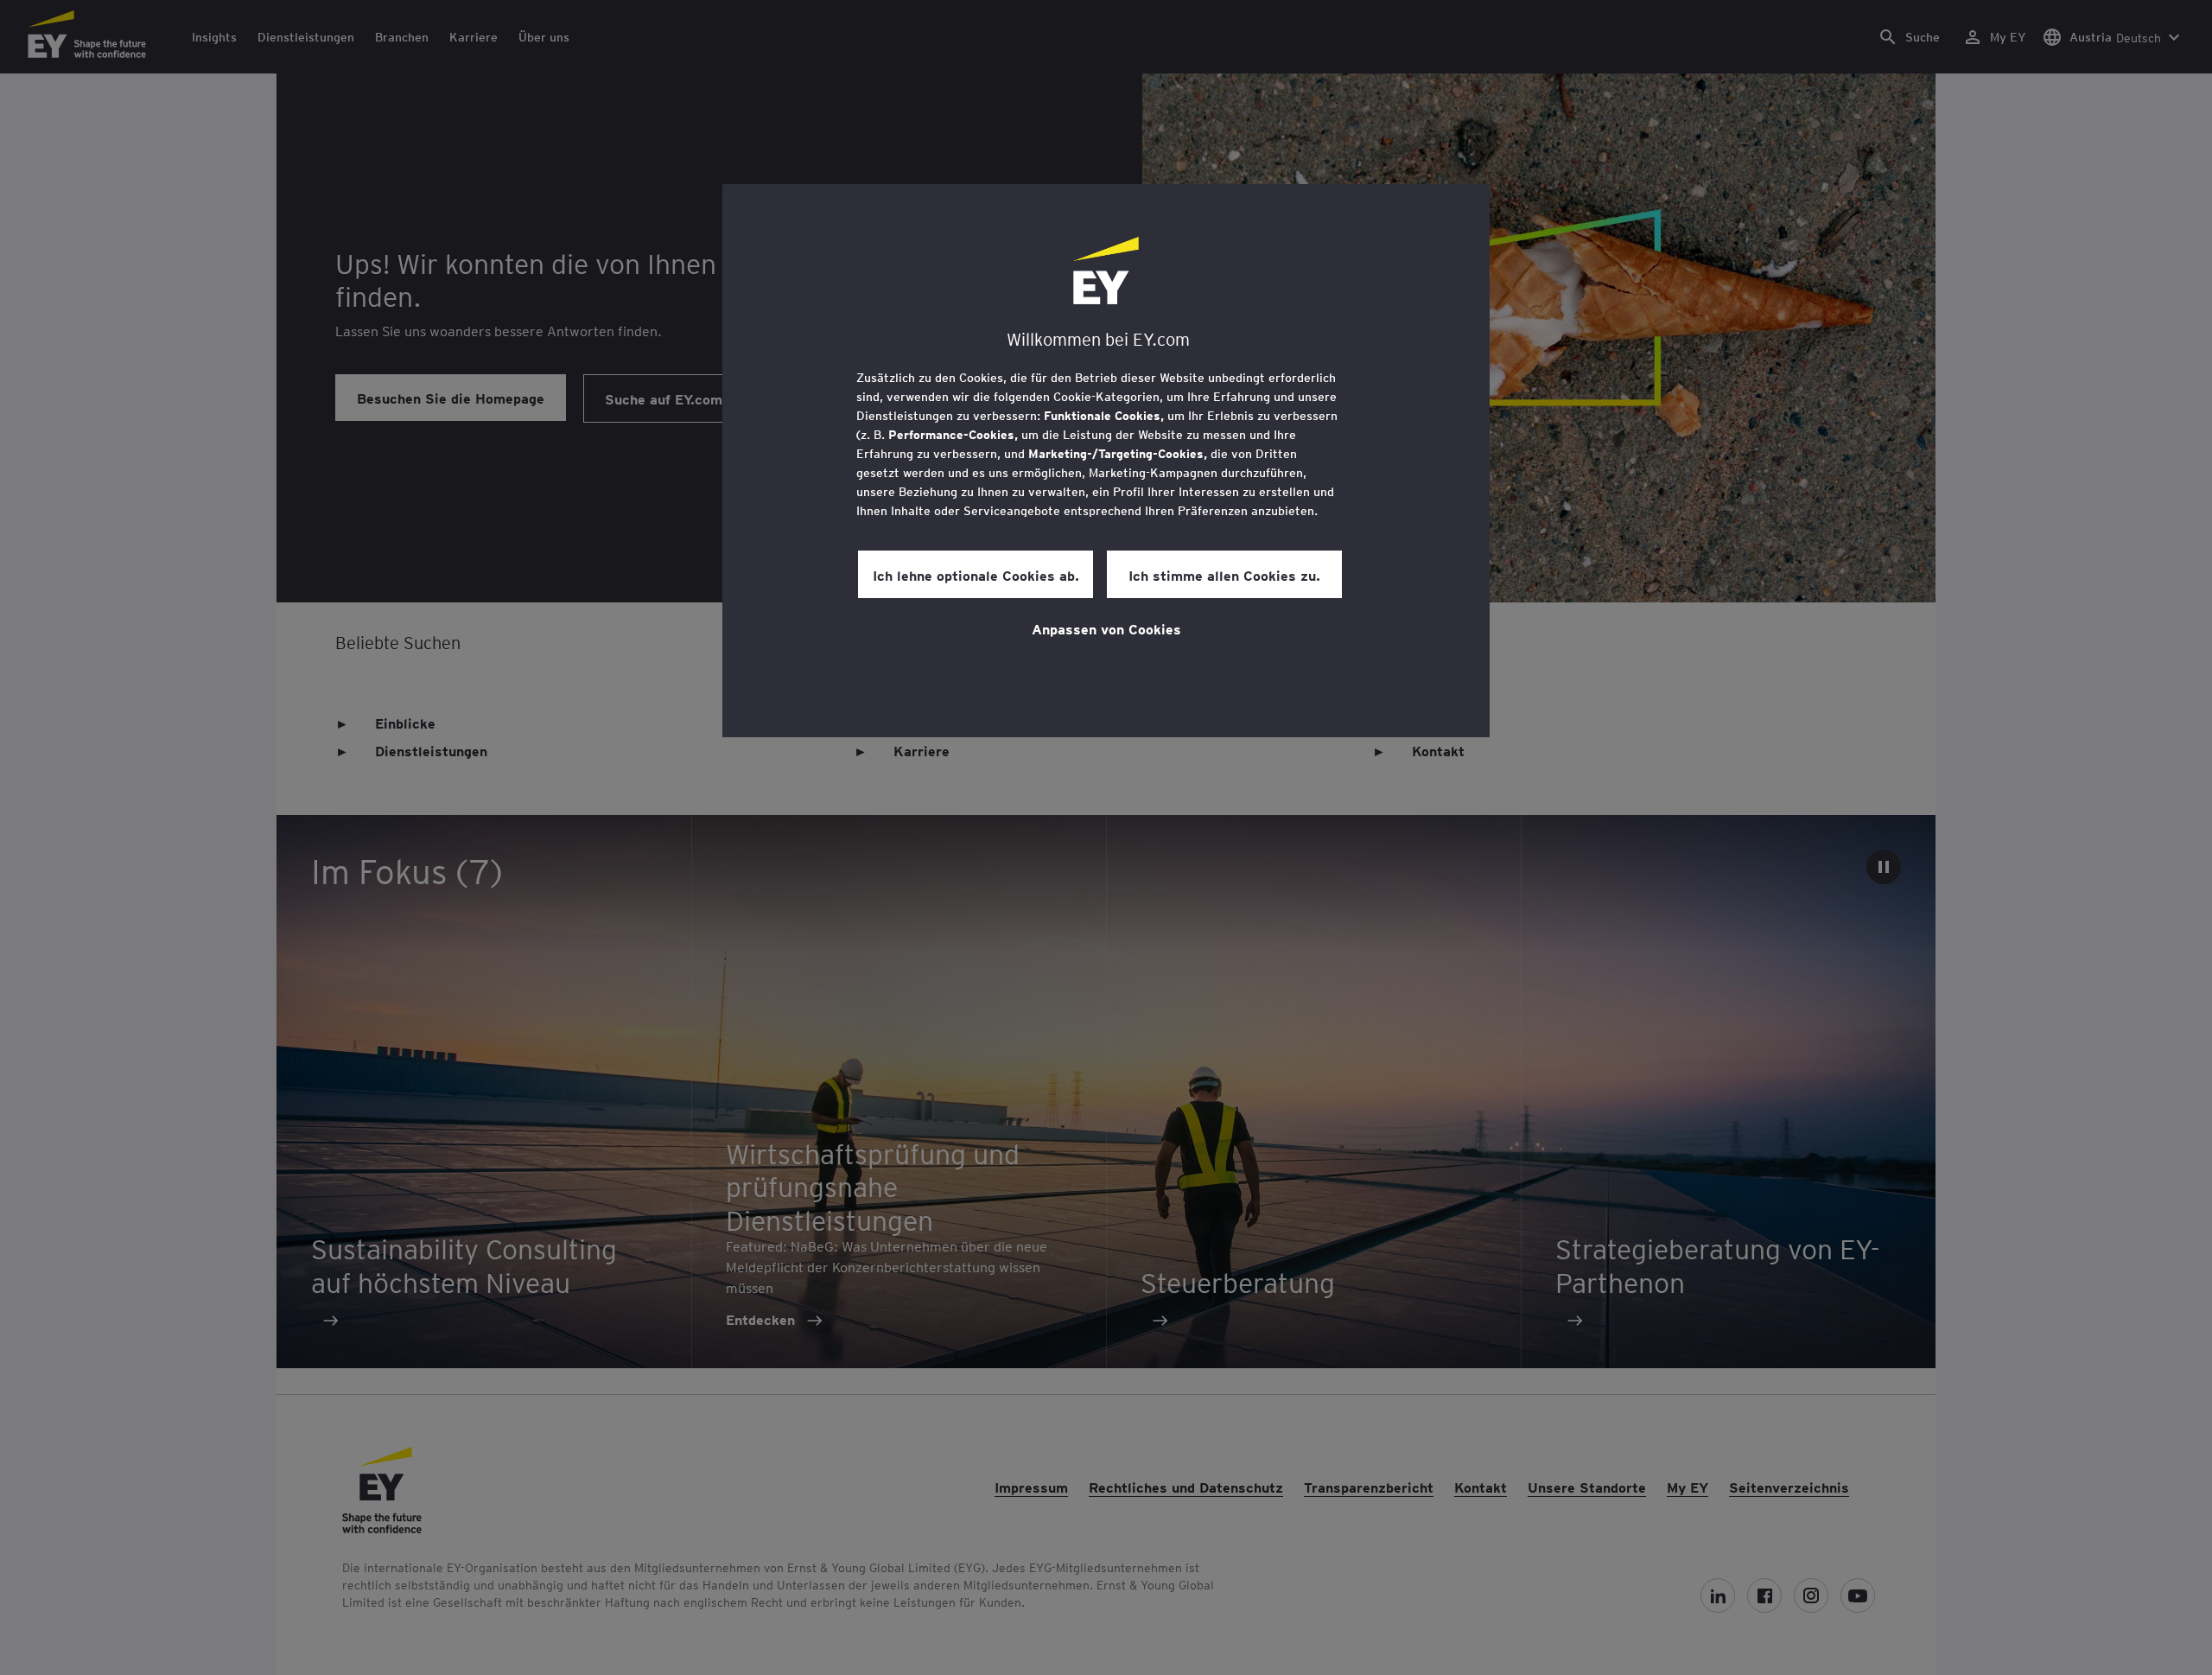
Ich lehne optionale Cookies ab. (976, 575)
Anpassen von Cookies (1106, 628)
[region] (1106, 461)
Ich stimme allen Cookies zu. (1224, 575)
